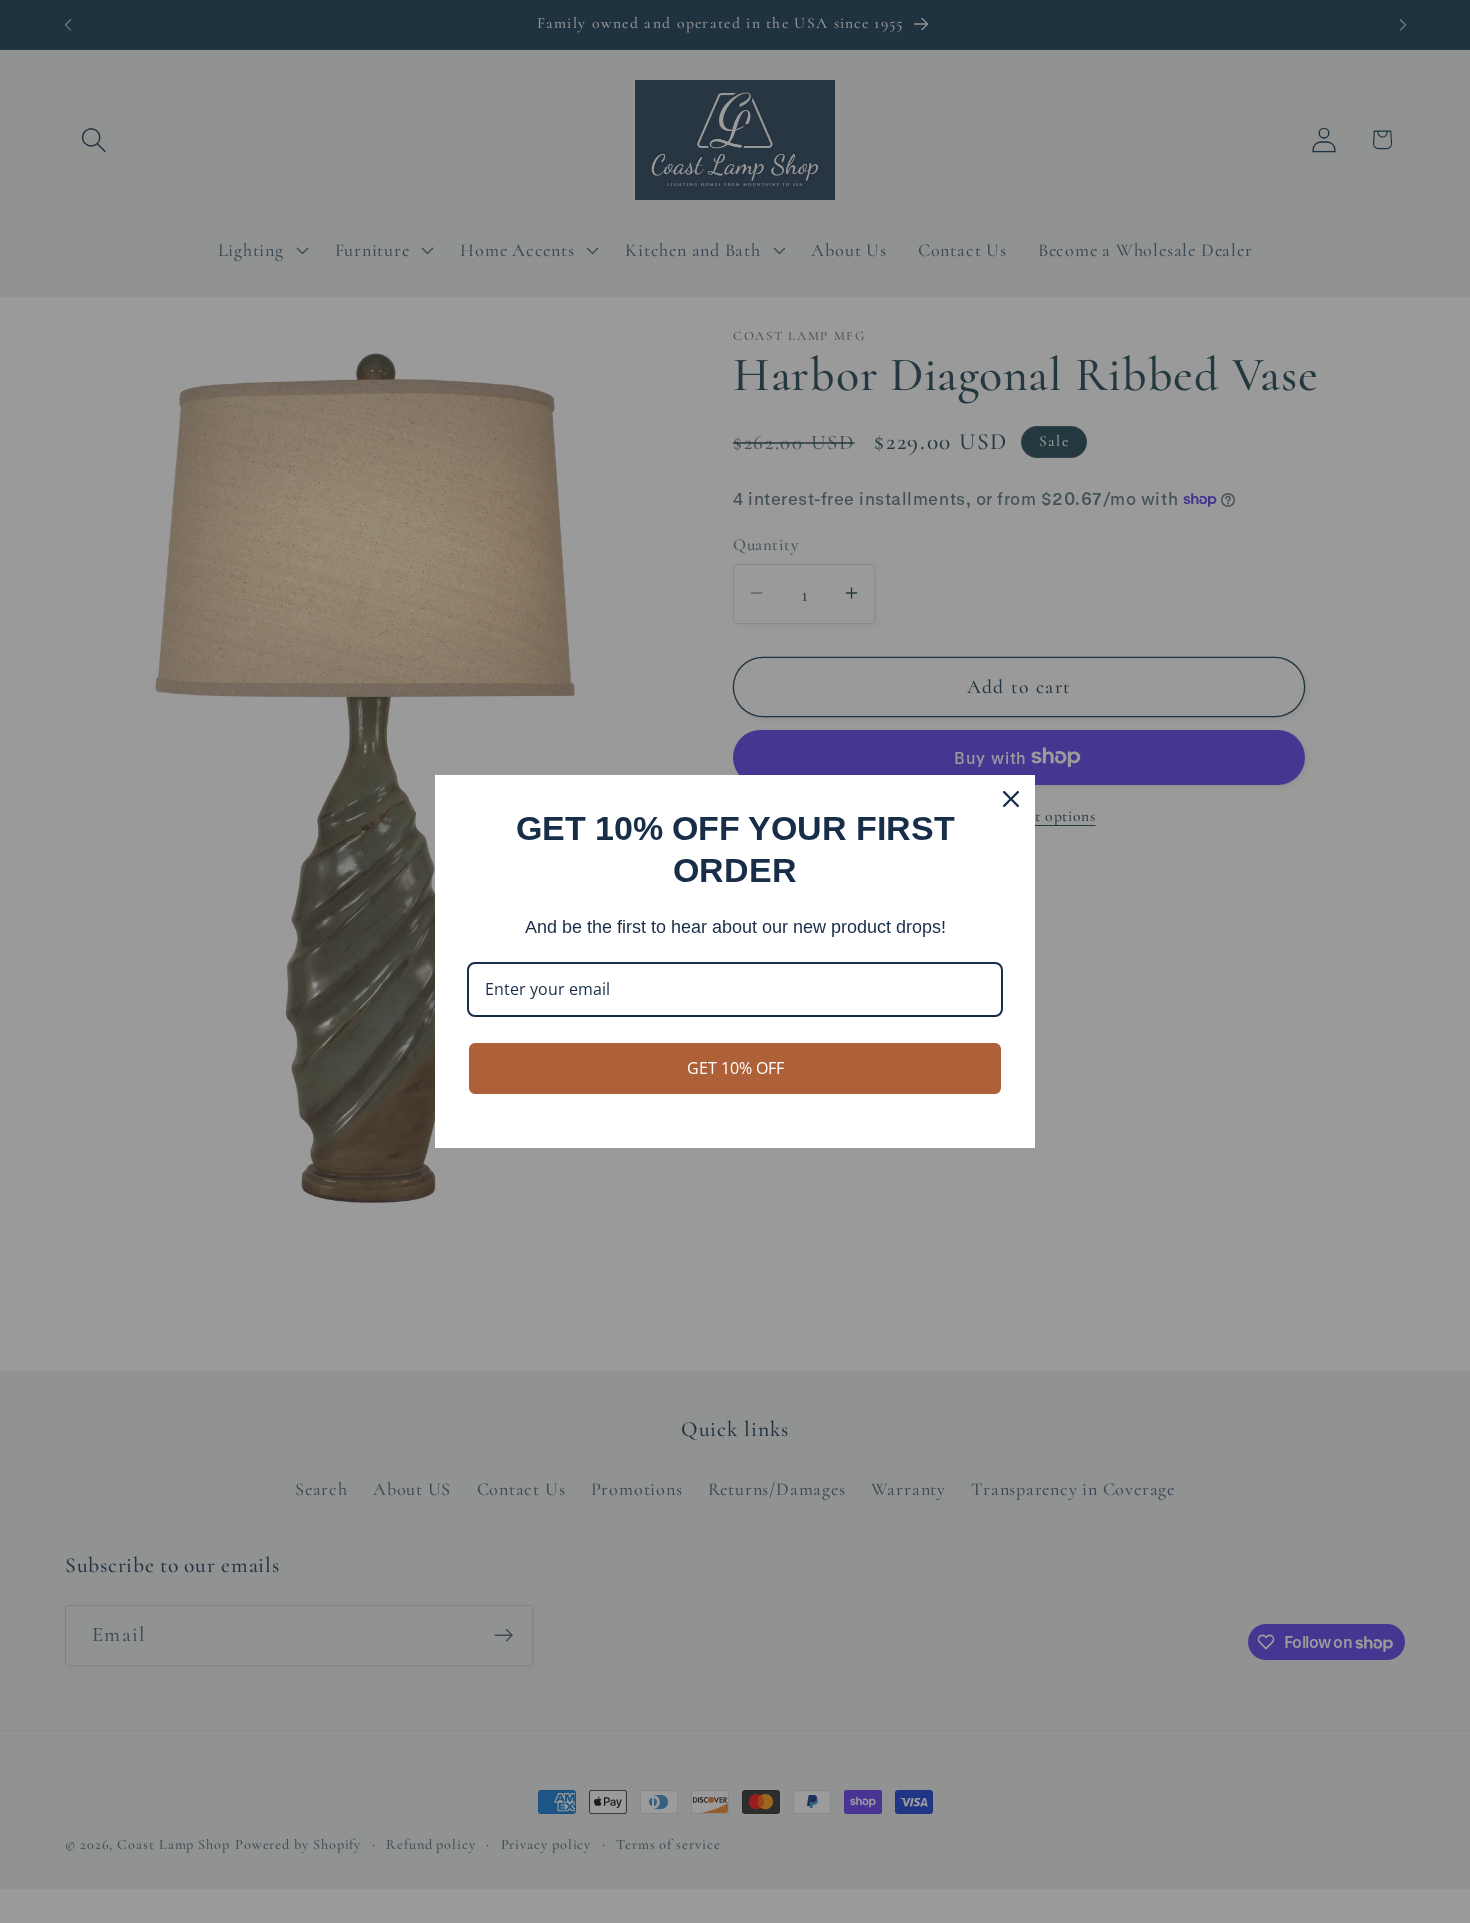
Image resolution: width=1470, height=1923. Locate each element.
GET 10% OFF (735, 1068)
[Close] (1011, 799)
